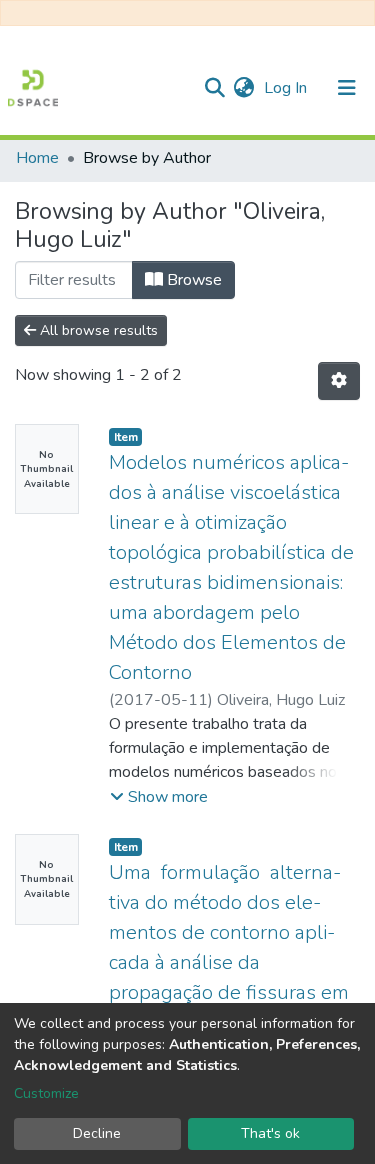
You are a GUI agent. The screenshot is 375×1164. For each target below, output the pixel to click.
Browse (192, 280)
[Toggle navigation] (347, 88)
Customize (46, 1093)
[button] (243, 88)
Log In (287, 88)
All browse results (97, 330)
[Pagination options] (339, 381)
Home (37, 158)
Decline (97, 1133)
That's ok (270, 1133)
